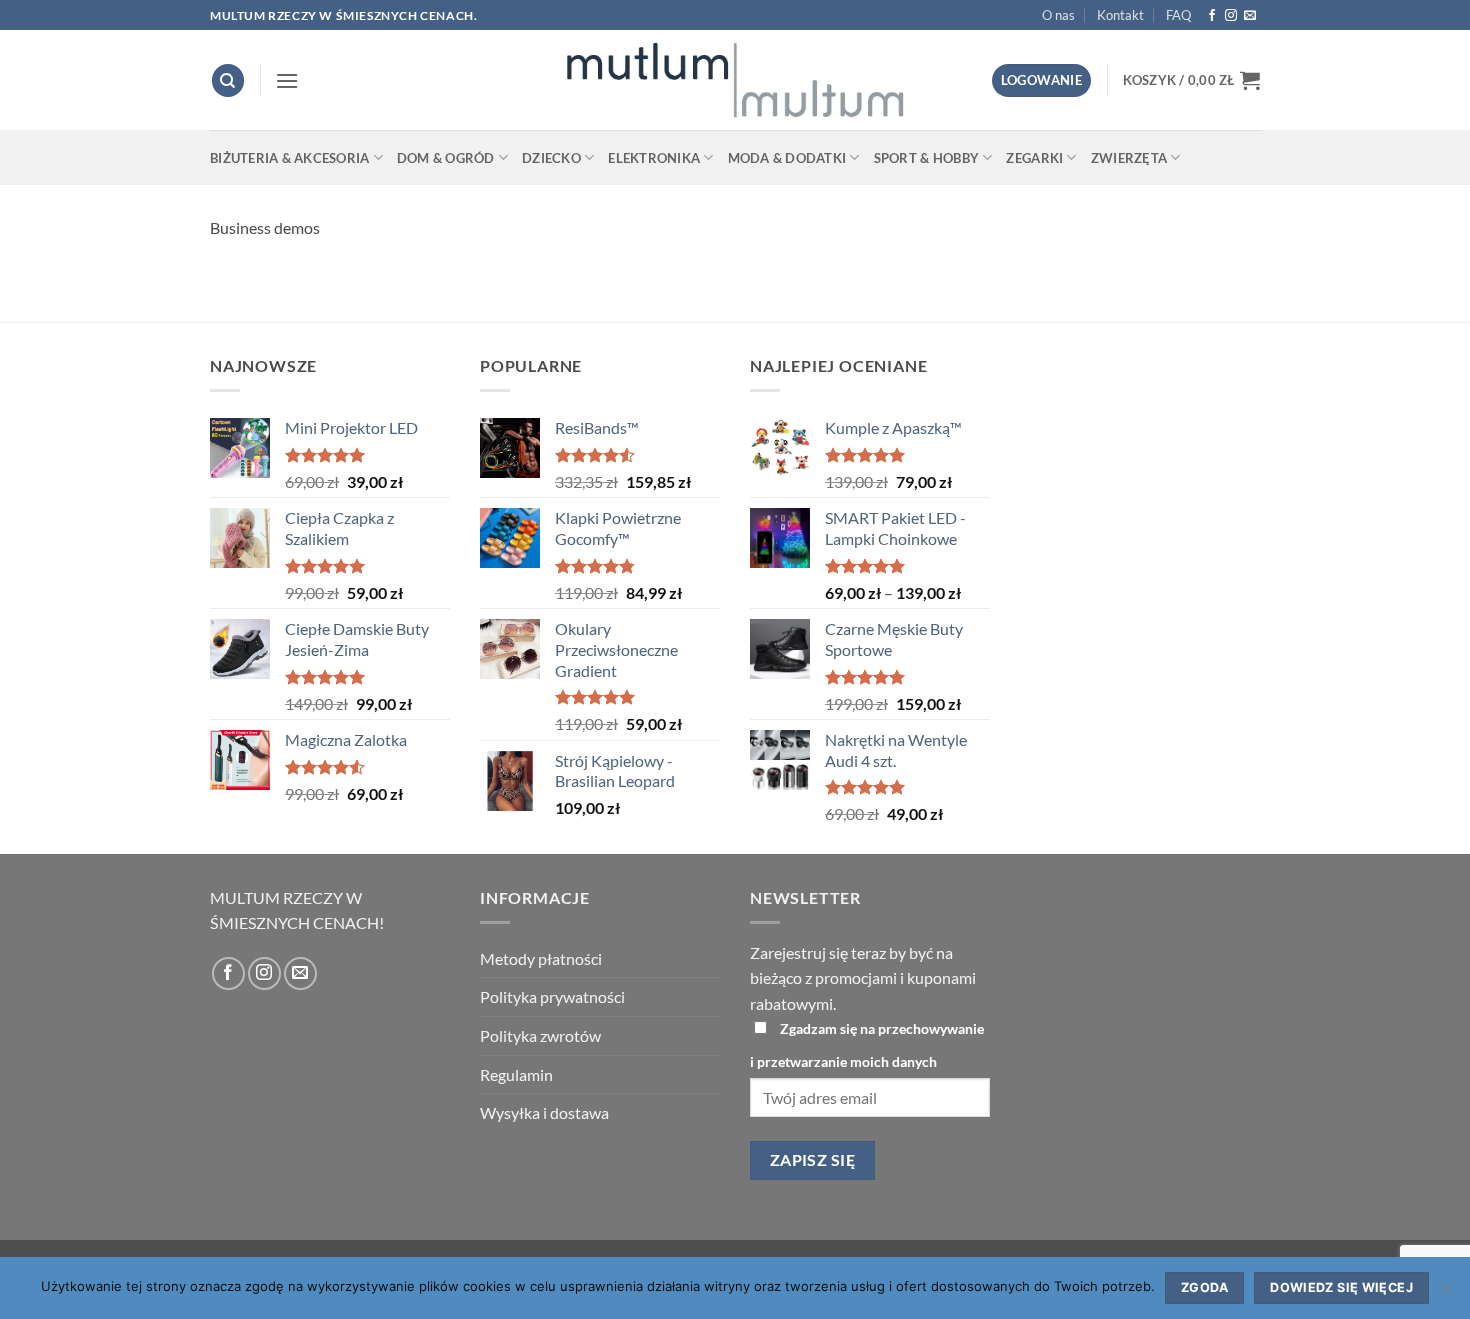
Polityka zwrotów (540, 1035)
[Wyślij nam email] (1250, 16)
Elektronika (654, 158)
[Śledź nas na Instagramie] (1231, 16)
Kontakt (1120, 15)
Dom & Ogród (446, 158)
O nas (1058, 15)
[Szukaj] (228, 80)
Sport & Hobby (926, 158)
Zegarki (1034, 158)
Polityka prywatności (552, 996)
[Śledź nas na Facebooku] (1212, 16)
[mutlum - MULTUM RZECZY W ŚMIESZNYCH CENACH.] (735, 80)
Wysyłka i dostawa (544, 1112)
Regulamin (516, 1074)
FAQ (1178, 15)
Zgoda (1204, 1287)
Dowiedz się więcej (1341, 1287)
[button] (287, 80)
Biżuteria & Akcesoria (289, 158)
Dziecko (551, 158)
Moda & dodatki (787, 158)
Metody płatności (541, 958)
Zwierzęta (1129, 158)
